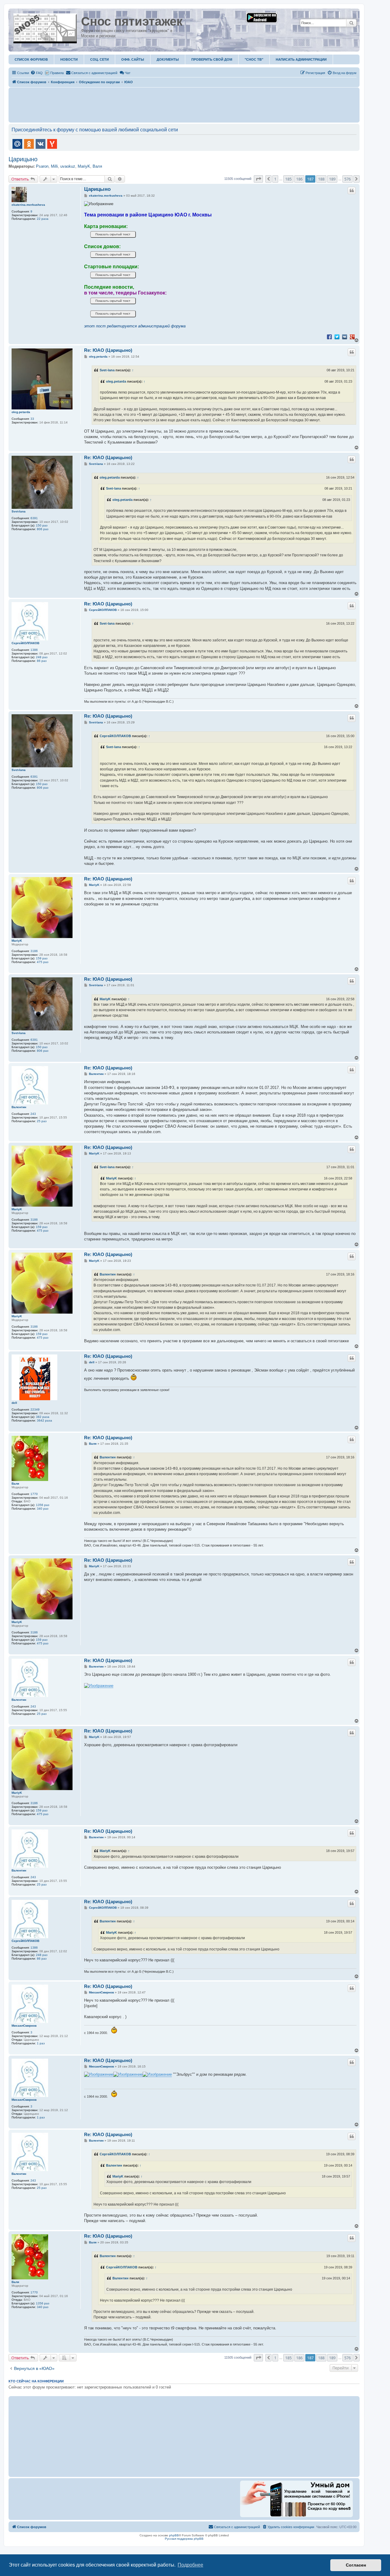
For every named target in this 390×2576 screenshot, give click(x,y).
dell (14, 1403)
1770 (34, 1494)
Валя (97, 166)
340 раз (43, 1509)
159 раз (42, 958)
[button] (258, 179)
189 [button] (332, 179)
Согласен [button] (356, 2565)
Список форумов (31, 59)
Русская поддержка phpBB (184, 2539)
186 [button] (299, 179)
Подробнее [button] (190, 2565)
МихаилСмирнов (24, 2026)
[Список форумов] (46, 27)
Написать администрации (301, 59)
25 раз (42, 1121)
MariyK (84, 166)
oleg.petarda (21, 412)
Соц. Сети (99, 59)
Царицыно (23, 159)
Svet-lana (107, 370)
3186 (34, 951)
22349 (35, 1409)
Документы (168, 59)
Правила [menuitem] (57, 73)
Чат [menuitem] (128, 73)
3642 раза (44, 1420)
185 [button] (288, 179)
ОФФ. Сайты (133, 59)
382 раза (43, 1417)
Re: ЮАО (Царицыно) (108, 350)
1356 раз (43, 1505)
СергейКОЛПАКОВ (25, 643)
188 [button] (321, 179)
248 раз (42, 657)
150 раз (42, 525)
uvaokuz (68, 166)
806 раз (43, 529)
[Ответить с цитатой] (352, 191)
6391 (34, 518)
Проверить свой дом (212, 59)
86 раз (42, 661)
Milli (54, 166)
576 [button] (347, 179)
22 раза (43, 219)
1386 (34, 650)
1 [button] (275, 179)
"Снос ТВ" (254, 59)
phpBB (174, 2535)
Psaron (42, 166)
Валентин (19, 1107)
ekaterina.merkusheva (28, 205)
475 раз (43, 962)
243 (33, 1114)
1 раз (41, 2043)
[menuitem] (37, 73)
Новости (69, 59)
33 (32, 419)
